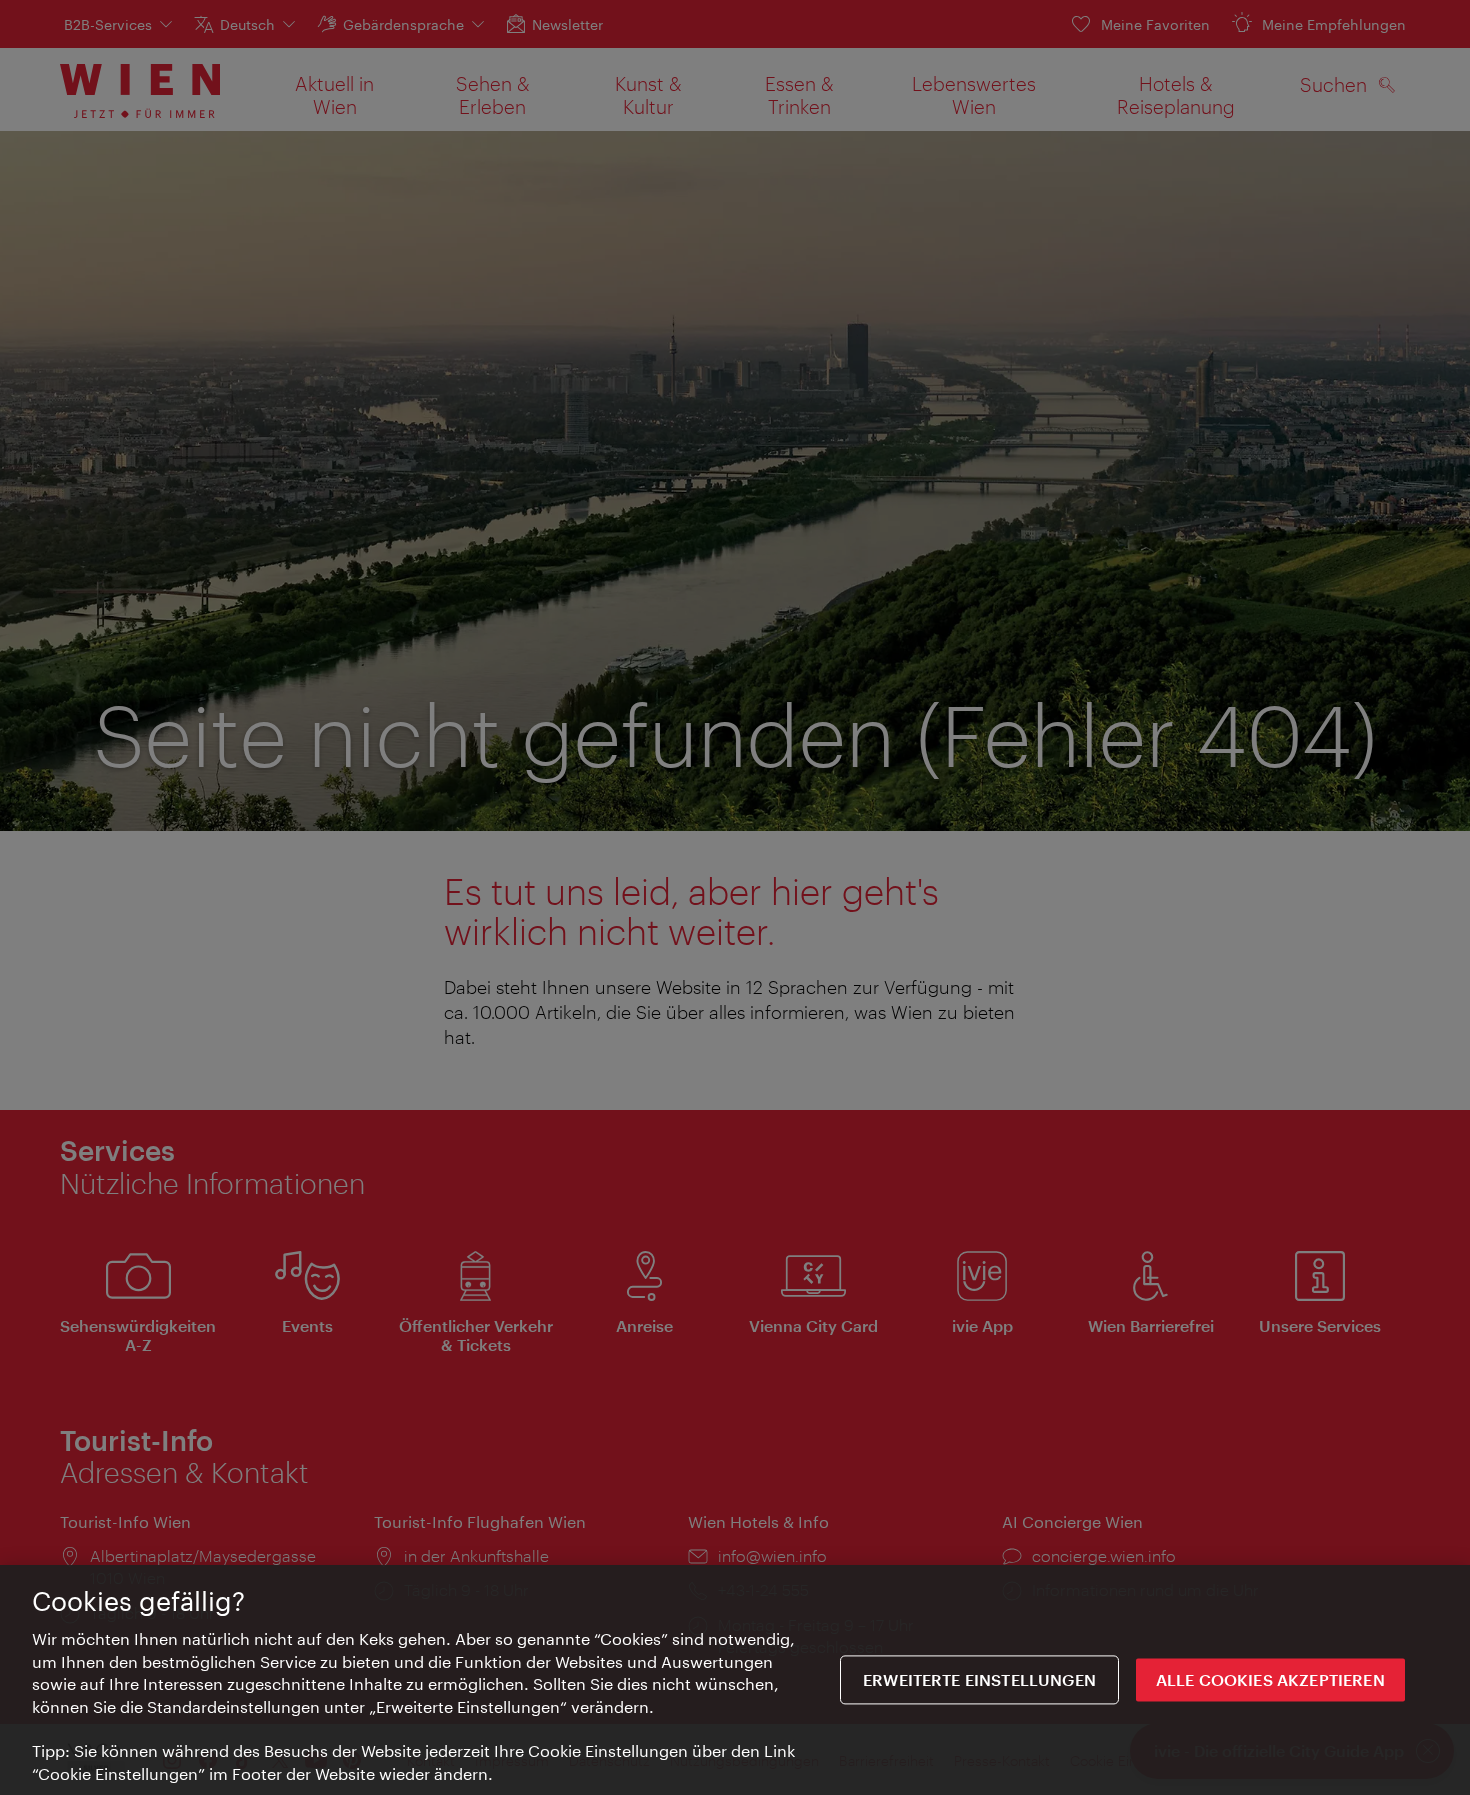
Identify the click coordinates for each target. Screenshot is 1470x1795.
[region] (735, 1680)
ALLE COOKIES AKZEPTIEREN (1270, 1679)
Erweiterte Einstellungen (979, 1679)
